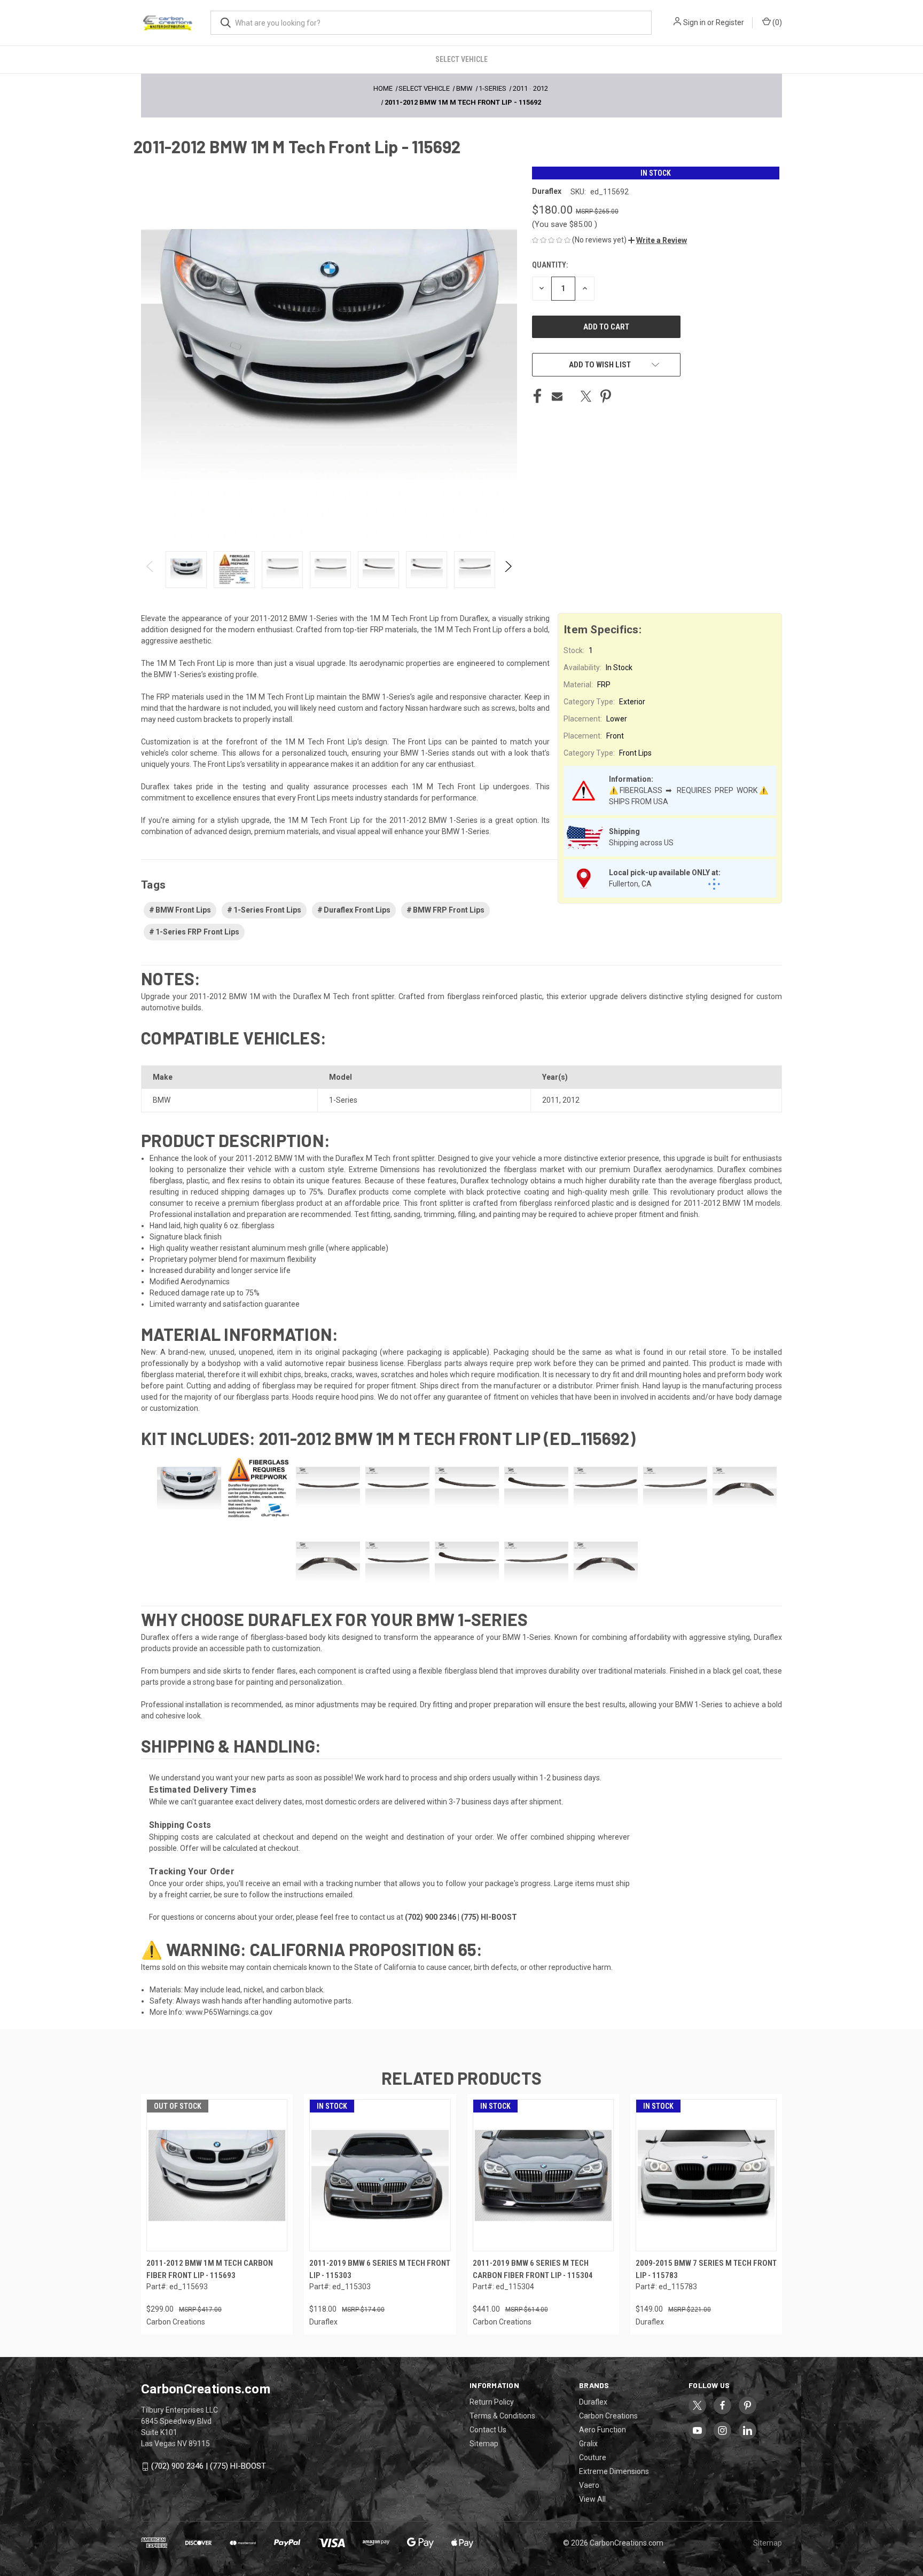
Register (730, 22)
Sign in (694, 22)
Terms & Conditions (502, 2416)
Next (508, 570)
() (776, 22)
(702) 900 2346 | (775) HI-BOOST (209, 2466)
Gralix (588, 2444)
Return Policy (492, 2402)
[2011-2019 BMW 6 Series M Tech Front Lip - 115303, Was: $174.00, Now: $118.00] (380, 2175)
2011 (551, 1100)
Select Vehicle (461, 59)
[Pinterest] (606, 396)
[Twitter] (586, 396)
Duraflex (593, 2402)
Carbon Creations (608, 2416)
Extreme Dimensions (614, 2471)
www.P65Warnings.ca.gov (229, 2012)
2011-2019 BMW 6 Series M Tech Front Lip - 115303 (380, 2269)
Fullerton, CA (630, 884)
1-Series (343, 1100)
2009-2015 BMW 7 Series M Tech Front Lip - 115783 (706, 2269)
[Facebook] (537, 396)
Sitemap (484, 2444)
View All (592, 2499)
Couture (593, 2457)
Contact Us (488, 2430)
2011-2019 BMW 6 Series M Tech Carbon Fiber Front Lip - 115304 (533, 2269)
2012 (571, 1100)
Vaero (589, 2485)
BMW (162, 1100)
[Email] (557, 396)
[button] (658, 240)
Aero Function (603, 2430)
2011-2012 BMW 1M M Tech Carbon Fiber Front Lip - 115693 (210, 2269)
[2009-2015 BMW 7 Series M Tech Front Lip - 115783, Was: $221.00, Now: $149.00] (706, 2175)
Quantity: (550, 265)
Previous (150, 570)
